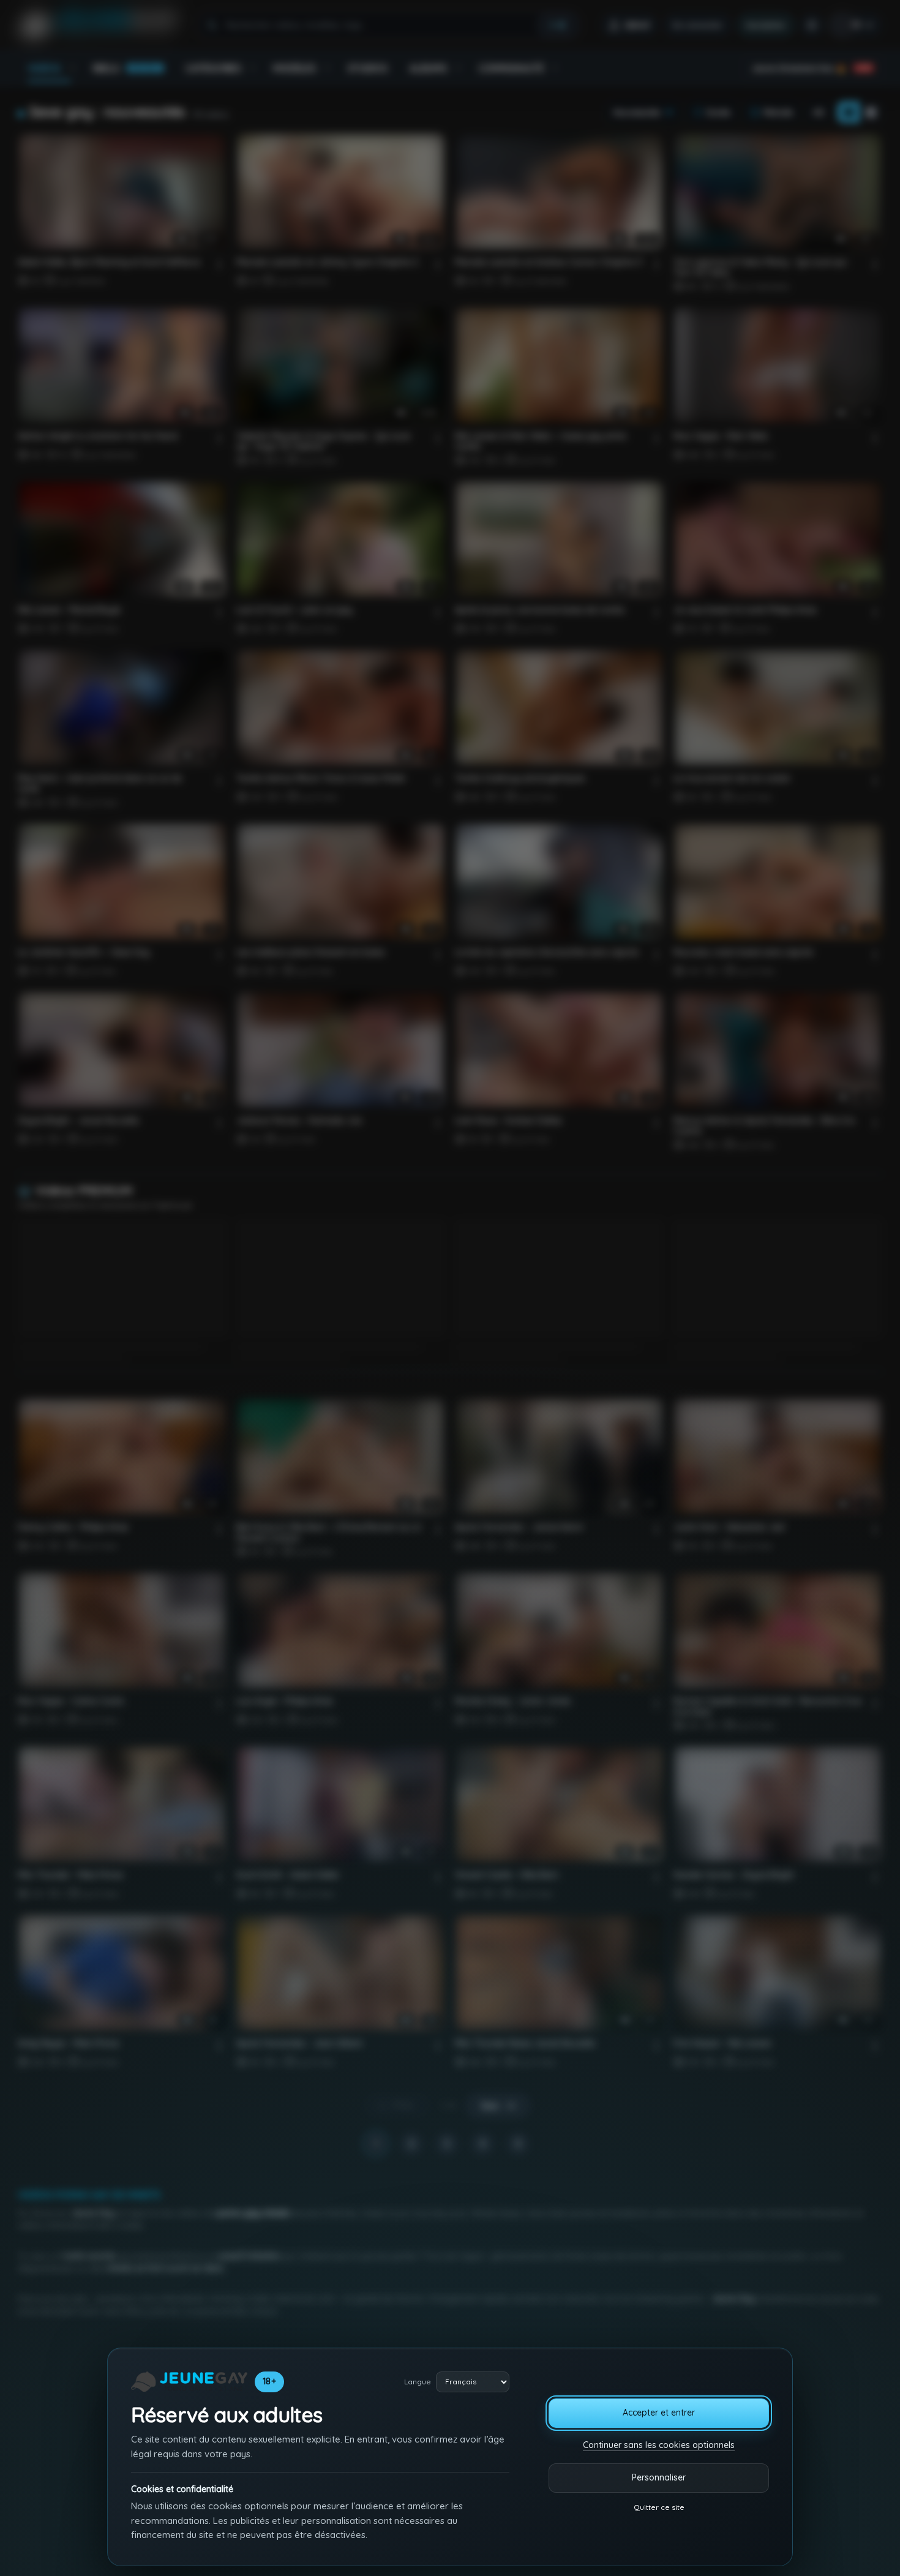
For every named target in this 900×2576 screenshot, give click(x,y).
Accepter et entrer (659, 2413)
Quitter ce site (659, 2507)
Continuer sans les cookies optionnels (659, 2445)
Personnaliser (659, 2477)
